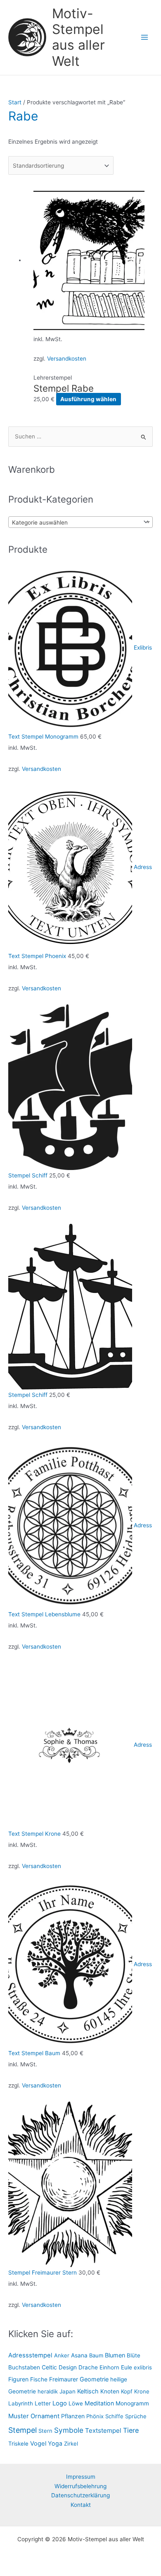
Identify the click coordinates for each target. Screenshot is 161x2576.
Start (15, 102)
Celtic (49, 2367)
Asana (79, 2355)
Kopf (127, 2391)
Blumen (115, 2355)
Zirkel (71, 2444)
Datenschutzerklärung (80, 2495)
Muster (19, 2416)
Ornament (45, 2416)
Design (68, 2367)
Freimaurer (64, 2379)
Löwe (76, 2403)
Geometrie (94, 2379)
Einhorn (109, 2367)
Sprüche (136, 2416)
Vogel (38, 2444)
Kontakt (81, 2505)
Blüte (134, 2355)
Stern (45, 2431)
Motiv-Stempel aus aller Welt (78, 37)
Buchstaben (24, 2367)
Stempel (22, 2430)
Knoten (110, 2391)
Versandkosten (67, 359)
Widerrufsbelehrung (80, 2486)
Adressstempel (30, 2355)
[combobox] (80, 522)
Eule (127, 2367)
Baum (96, 2355)
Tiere (131, 2430)
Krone (142, 2391)
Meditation (99, 2403)
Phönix (95, 2416)
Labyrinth (21, 2403)
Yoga (55, 2443)
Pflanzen (73, 2416)
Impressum (81, 2477)
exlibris (143, 2367)
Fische (39, 2379)
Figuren (18, 2379)
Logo (60, 2403)
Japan (67, 2391)
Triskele (18, 2444)
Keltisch (88, 2391)
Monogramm (132, 2403)
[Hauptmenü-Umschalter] (145, 37)
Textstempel (103, 2430)
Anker (62, 2355)
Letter (43, 2403)
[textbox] (75, 522)
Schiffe (114, 2416)
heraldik (48, 2391)
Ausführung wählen (88, 399)
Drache (88, 2367)
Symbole (69, 2430)
